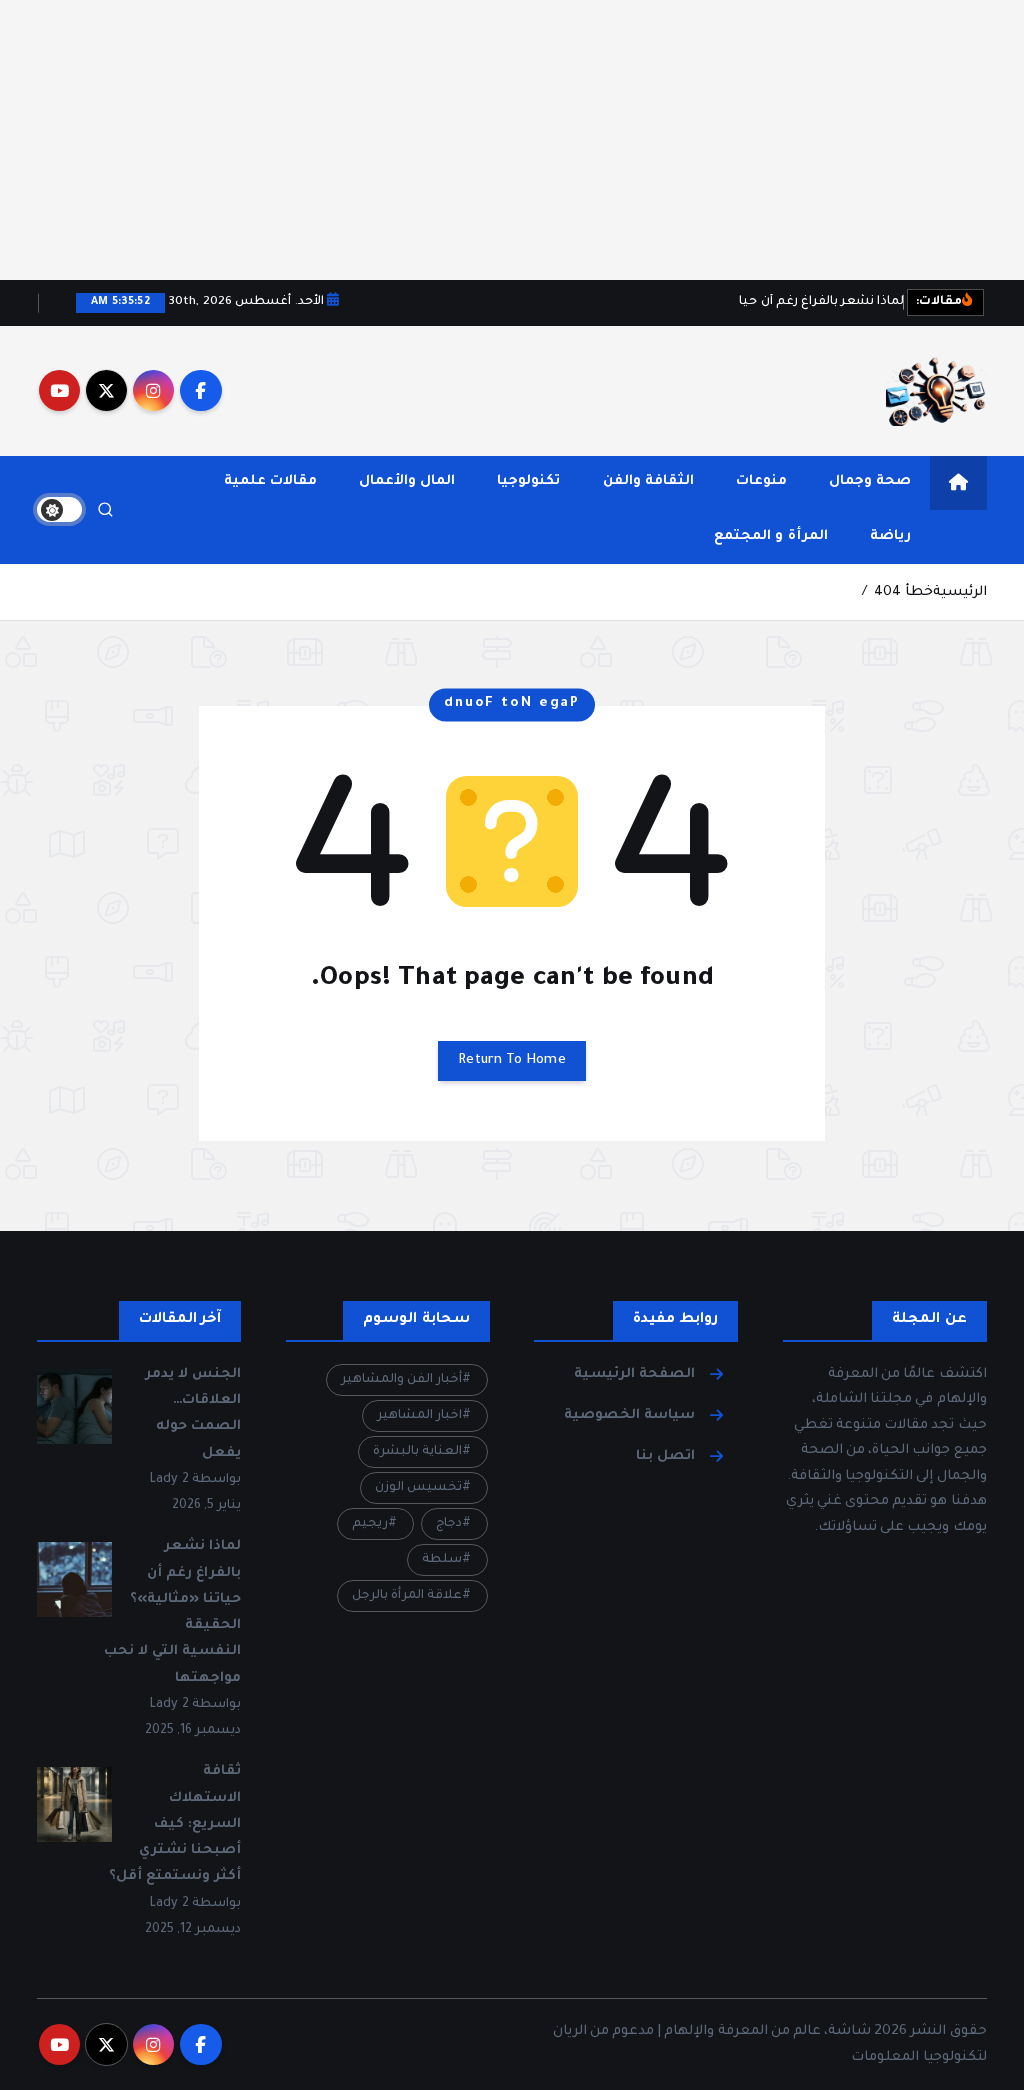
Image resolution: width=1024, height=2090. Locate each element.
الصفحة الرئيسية (634, 1374)
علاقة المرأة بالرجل (407, 1596)
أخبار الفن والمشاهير (401, 1380)
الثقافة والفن (648, 481)
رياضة (890, 536)
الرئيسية (960, 592)
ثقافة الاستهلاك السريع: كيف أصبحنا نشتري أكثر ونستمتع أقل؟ (175, 1824)
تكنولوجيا (528, 481)
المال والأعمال (407, 481)
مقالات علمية (270, 481)
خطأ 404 (903, 592)
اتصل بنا (665, 1456)
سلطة (442, 1560)
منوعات (761, 481)
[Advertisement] (512, 140)
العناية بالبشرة (417, 1452)
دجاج (449, 1524)
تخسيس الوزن (418, 1488)
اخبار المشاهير (419, 1416)
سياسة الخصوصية (629, 1415)
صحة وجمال (870, 481)
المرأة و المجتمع (770, 536)
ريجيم (370, 1524)
